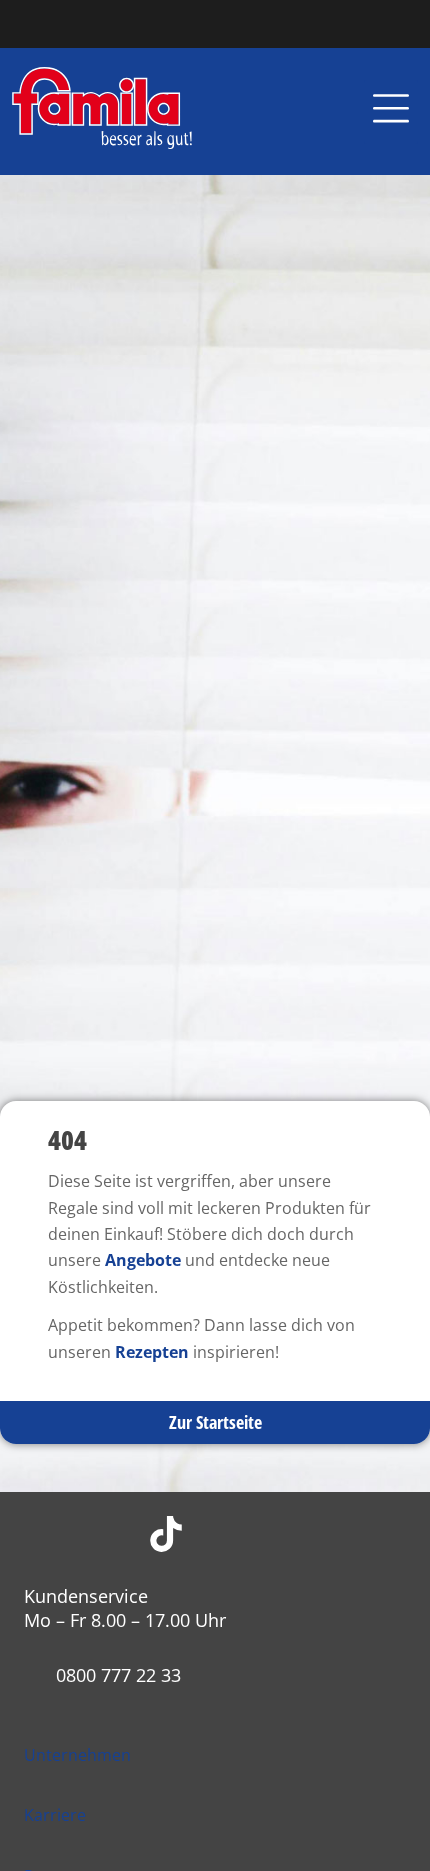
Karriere (55, 1815)
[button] (391, 112)
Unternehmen (77, 1755)
